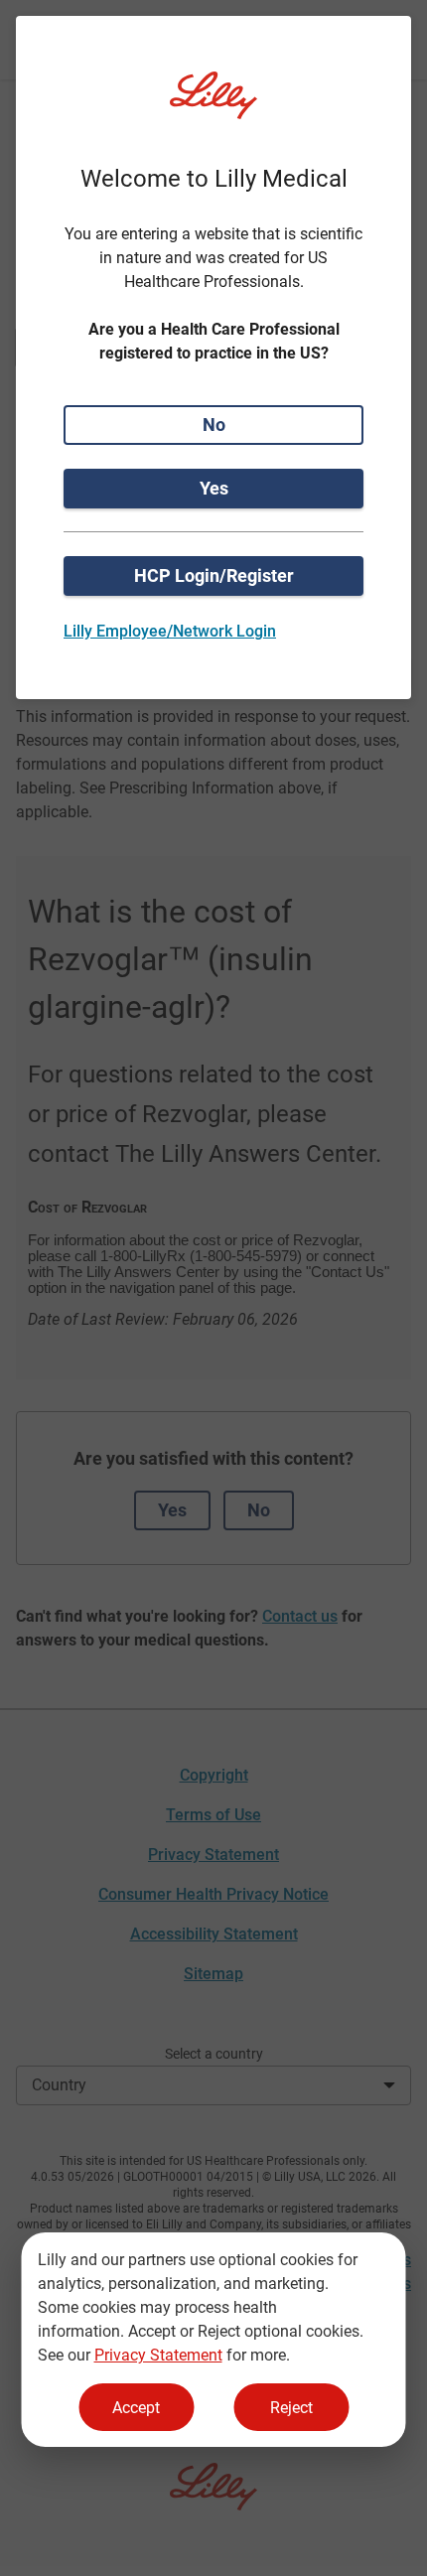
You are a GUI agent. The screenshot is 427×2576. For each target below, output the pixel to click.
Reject (291, 2408)
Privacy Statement (158, 2355)
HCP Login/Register (214, 575)
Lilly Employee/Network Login (170, 631)
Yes (214, 488)
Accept (136, 2408)
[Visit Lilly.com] (213, 107)
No (214, 425)
